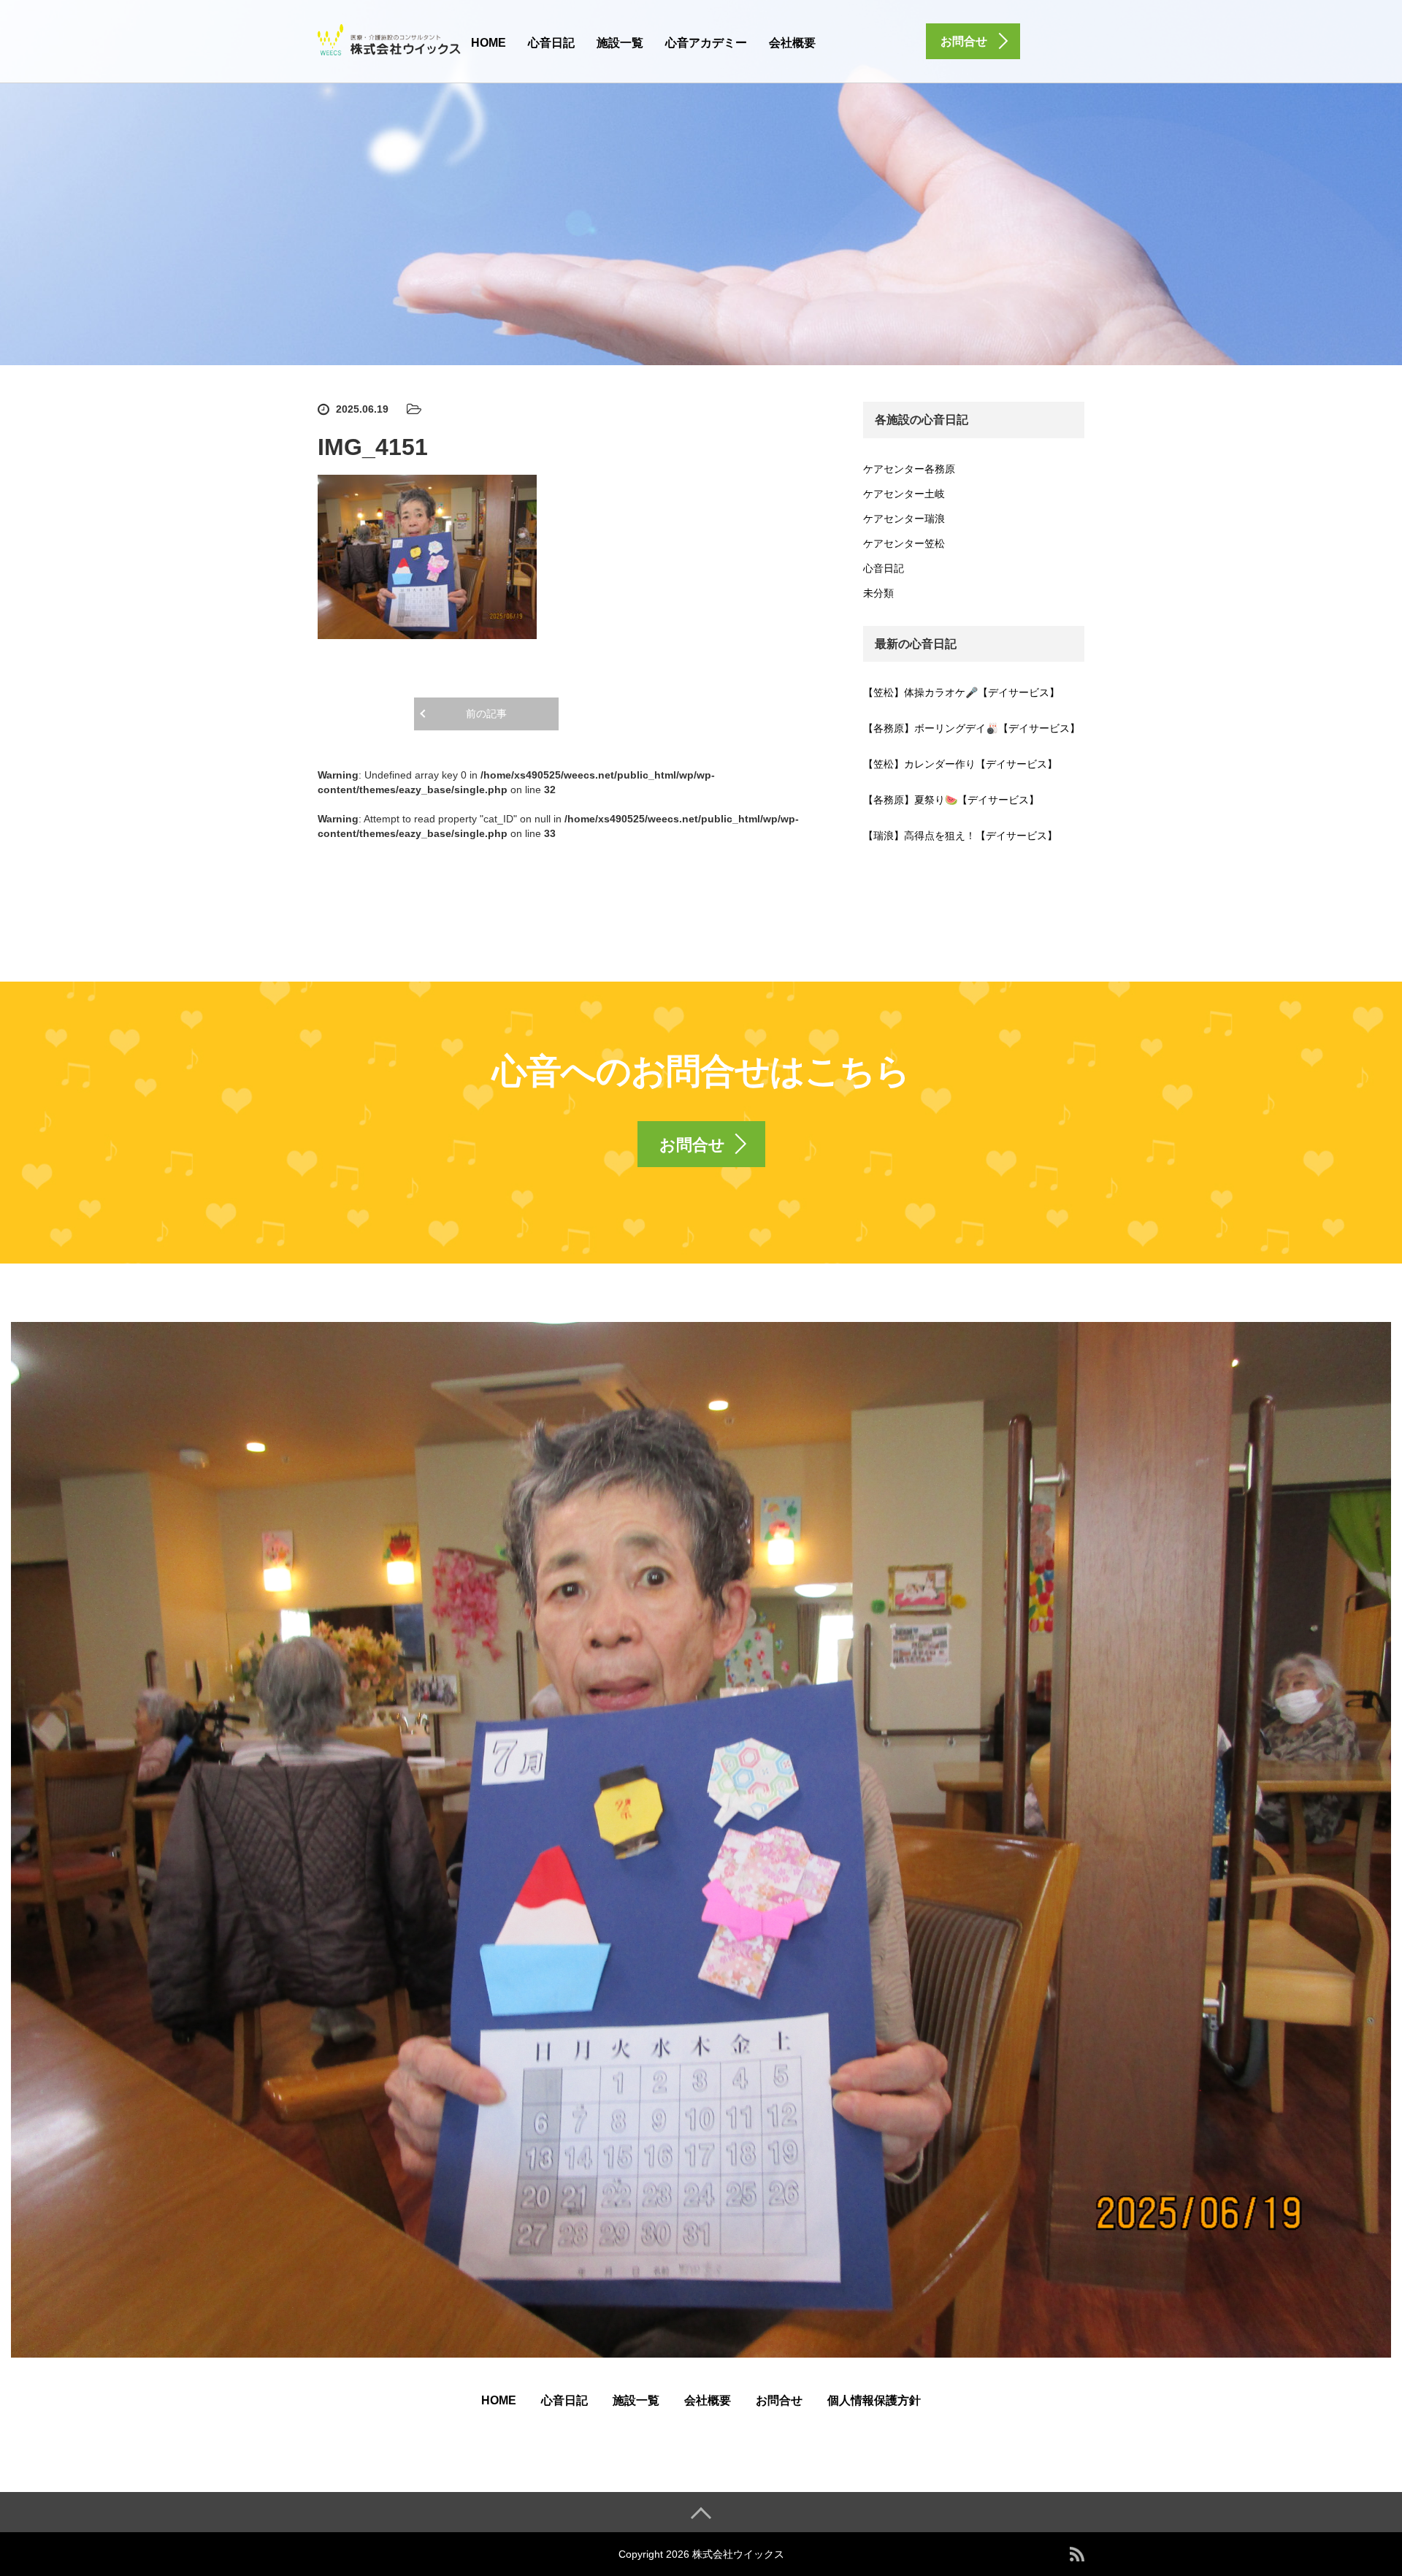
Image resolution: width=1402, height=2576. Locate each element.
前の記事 (486, 714)
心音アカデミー (706, 43)
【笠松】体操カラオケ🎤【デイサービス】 (961, 692)
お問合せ (779, 2400)
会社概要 (792, 43)
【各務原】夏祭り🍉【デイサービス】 (951, 800)
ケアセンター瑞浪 (904, 519)
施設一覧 (620, 43)
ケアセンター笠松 (904, 543)
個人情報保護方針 (874, 2400)
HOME (489, 43)
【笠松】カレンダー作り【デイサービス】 (960, 764)
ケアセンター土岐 (904, 494)
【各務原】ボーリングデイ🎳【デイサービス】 (972, 728)
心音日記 (551, 43)
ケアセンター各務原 (909, 469)
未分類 (878, 593)
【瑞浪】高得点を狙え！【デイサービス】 (960, 836)
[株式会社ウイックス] (391, 39)
